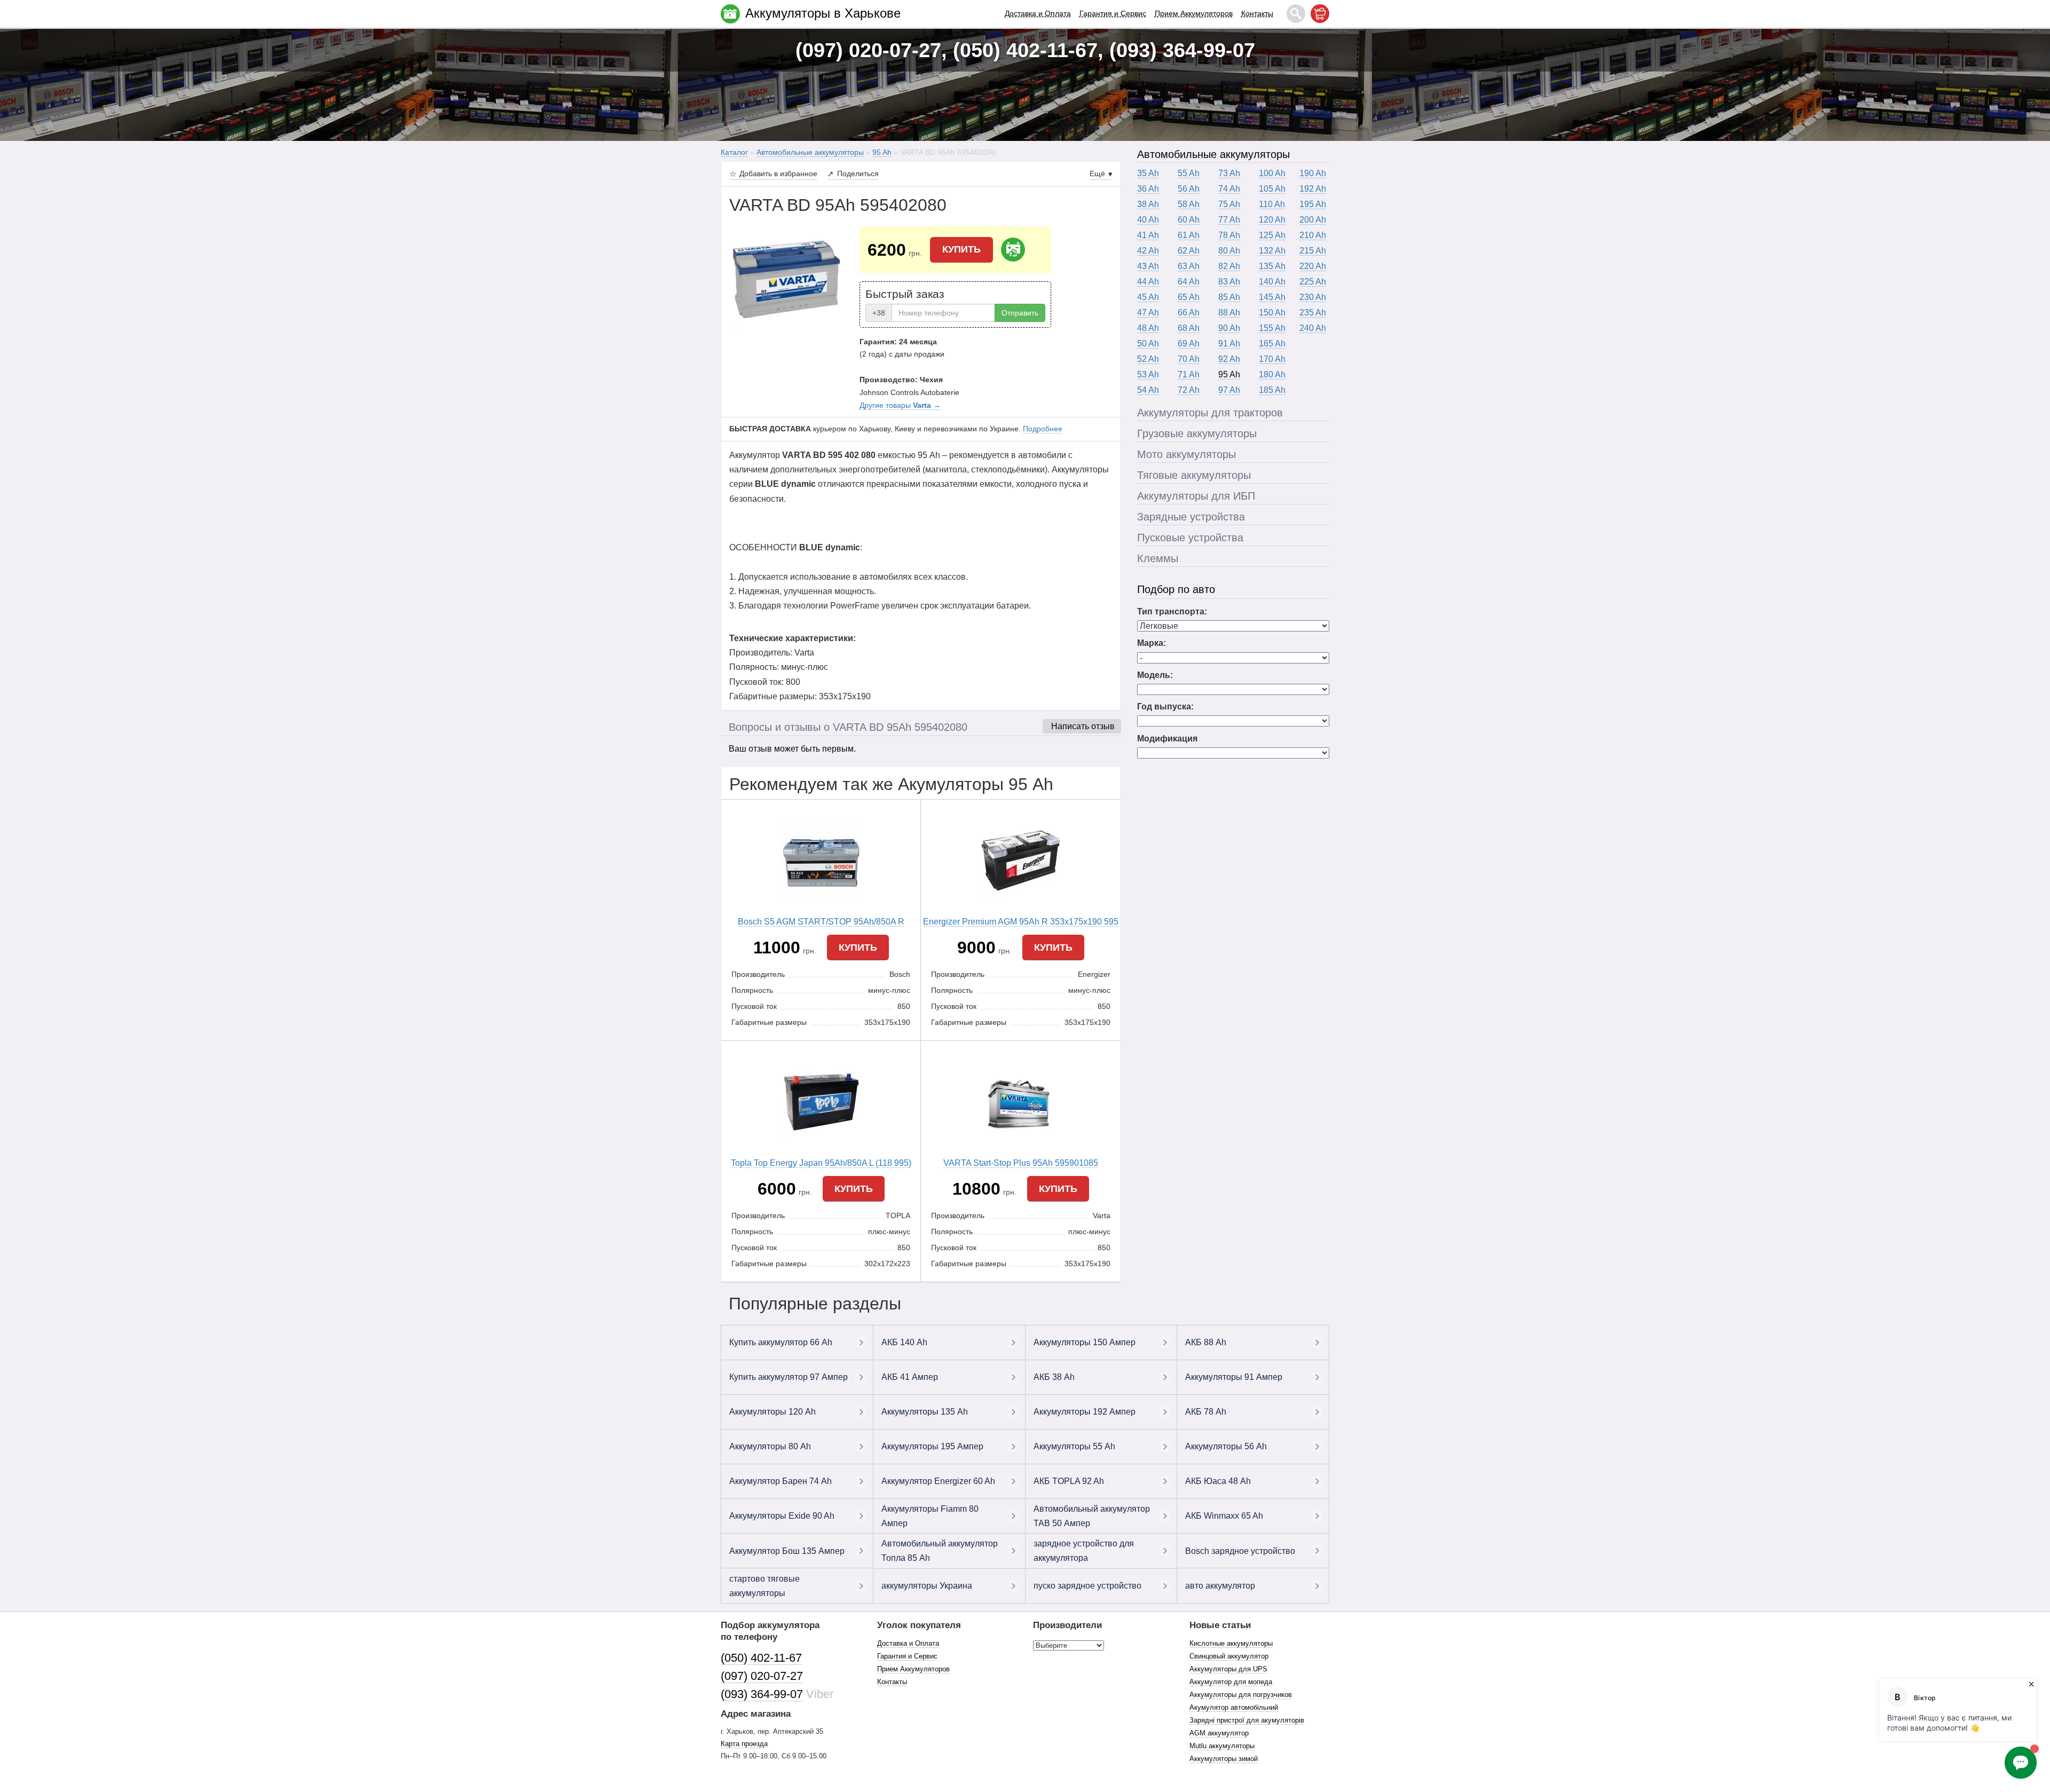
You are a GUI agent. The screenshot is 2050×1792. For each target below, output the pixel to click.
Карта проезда (744, 1744)
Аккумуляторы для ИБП (1196, 496)
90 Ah (1229, 328)
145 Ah (1272, 297)
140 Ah (1272, 282)
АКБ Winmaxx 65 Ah (1224, 1516)
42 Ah (1148, 251)
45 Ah (1148, 297)
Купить (961, 249)
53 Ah (1148, 374)
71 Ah (1189, 374)
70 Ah (1189, 359)
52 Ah (1148, 359)
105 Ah (1272, 189)
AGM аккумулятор (1219, 1733)
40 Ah (1148, 220)
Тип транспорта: (1172, 611)
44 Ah (1148, 282)
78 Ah (1229, 235)
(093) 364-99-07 (762, 1694)
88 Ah (1229, 313)
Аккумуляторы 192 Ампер (1085, 1412)
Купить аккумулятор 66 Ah (781, 1342)
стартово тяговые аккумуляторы (764, 1586)
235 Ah (1313, 313)
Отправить (1020, 313)
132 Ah (1272, 251)
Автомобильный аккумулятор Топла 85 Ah (940, 1551)
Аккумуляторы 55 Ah (1074, 1446)
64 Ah (1189, 282)
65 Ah (1189, 297)
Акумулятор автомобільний (1234, 1707)
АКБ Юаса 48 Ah (1218, 1481)
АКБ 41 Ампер (910, 1377)
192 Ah (1313, 189)
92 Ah (1229, 359)
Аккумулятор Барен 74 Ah (780, 1481)
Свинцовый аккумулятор (1229, 1656)
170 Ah (1272, 359)
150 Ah (1272, 313)
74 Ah (1229, 189)
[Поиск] (1296, 14)
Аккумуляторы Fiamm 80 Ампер (930, 1516)
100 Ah (1272, 173)
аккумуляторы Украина (927, 1586)
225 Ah (1313, 282)
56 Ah (1189, 189)
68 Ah (1189, 328)
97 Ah (1229, 390)
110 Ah (1272, 204)
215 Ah (1313, 251)
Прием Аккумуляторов (1194, 13)
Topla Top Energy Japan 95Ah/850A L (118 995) (821, 1163)
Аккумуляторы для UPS (1228, 1669)
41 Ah (1148, 235)
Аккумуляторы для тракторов (1210, 413)
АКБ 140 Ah (904, 1342)
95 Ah (1229, 374)
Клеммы (1158, 558)
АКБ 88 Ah (1206, 1342)
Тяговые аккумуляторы (1194, 475)
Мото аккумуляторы (1186, 454)
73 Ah (1229, 173)
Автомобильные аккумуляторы (1213, 154)
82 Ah (1229, 266)
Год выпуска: (1165, 706)
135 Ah (1272, 266)
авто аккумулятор (1220, 1586)
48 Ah (1148, 328)
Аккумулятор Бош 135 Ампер (787, 1551)
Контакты (1257, 13)
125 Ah (1272, 235)
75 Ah (1229, 204)
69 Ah (1189, 344)
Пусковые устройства (1190, 538)
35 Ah (1148, 173)
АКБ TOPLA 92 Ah (1069, 1481)
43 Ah (1148, 266)
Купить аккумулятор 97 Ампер (789, 1377)
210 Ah (1313, 235)
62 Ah (1189, 251)
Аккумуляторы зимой (1224, 1759)
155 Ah (1272, 328)
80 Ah (1229, 251)
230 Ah (1313, 297)
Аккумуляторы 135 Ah (925, 1412)
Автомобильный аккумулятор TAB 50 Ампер (1092, 1516)
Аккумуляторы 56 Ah (1226, 1446)
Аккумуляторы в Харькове (823, 13)
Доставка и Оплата (1038, 13)
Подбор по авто (1176, 589)
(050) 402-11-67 (761, 1658)
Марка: (1152, 643)
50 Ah (1148, 344)
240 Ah (1313, 328)
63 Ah (1189, 266)
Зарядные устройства (1191, 517)
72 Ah (1189, 390)
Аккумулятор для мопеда (1231, 1682)
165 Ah (1272, 344)
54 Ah (1148, 390)
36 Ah (1148, 189)
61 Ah (1189, 235)
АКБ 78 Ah (1206, 1412)
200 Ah (1313, 220)
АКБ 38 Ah (1054, 1377)
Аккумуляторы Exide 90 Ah (782, 1516)
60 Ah (1189, 220)
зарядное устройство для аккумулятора (1084, 1551)
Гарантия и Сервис (1113, 13)
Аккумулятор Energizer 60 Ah (938, 1481)
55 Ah (1189, 173)
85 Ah (1229, 297)
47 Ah (1148, 313)
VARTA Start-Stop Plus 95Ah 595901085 (1021, 1163)
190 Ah (1313, 173)
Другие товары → (900, 405)
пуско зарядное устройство (1087, 1586)
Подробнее (1043, 429)
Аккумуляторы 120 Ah (772, 1412)
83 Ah (1229, 282)
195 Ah (1313, 204)
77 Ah (1229, 220)
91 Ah (1229, 344)
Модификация (1167, 739)
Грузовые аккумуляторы (1197, 433)
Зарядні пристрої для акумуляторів (1247, 1720)
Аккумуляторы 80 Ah (770, 1446)
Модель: (1155, 675)
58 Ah (1189, 204)
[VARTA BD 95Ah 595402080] (786, 279)
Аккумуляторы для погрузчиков (1241, 1695)
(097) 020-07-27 (762, 1676)
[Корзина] (1320, 14)
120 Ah (1272, 220)
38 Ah (1148, 204)
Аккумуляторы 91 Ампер (1234, 1377)
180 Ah (1272, 374)
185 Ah (1272, 390)
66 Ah (1189, 313)
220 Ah (1313, 266)
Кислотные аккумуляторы (1231, 1643)
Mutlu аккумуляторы (1222, 1746)
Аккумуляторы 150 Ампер (1085, 1342)
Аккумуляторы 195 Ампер (932, 1446)
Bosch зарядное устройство (1240, 1551)
